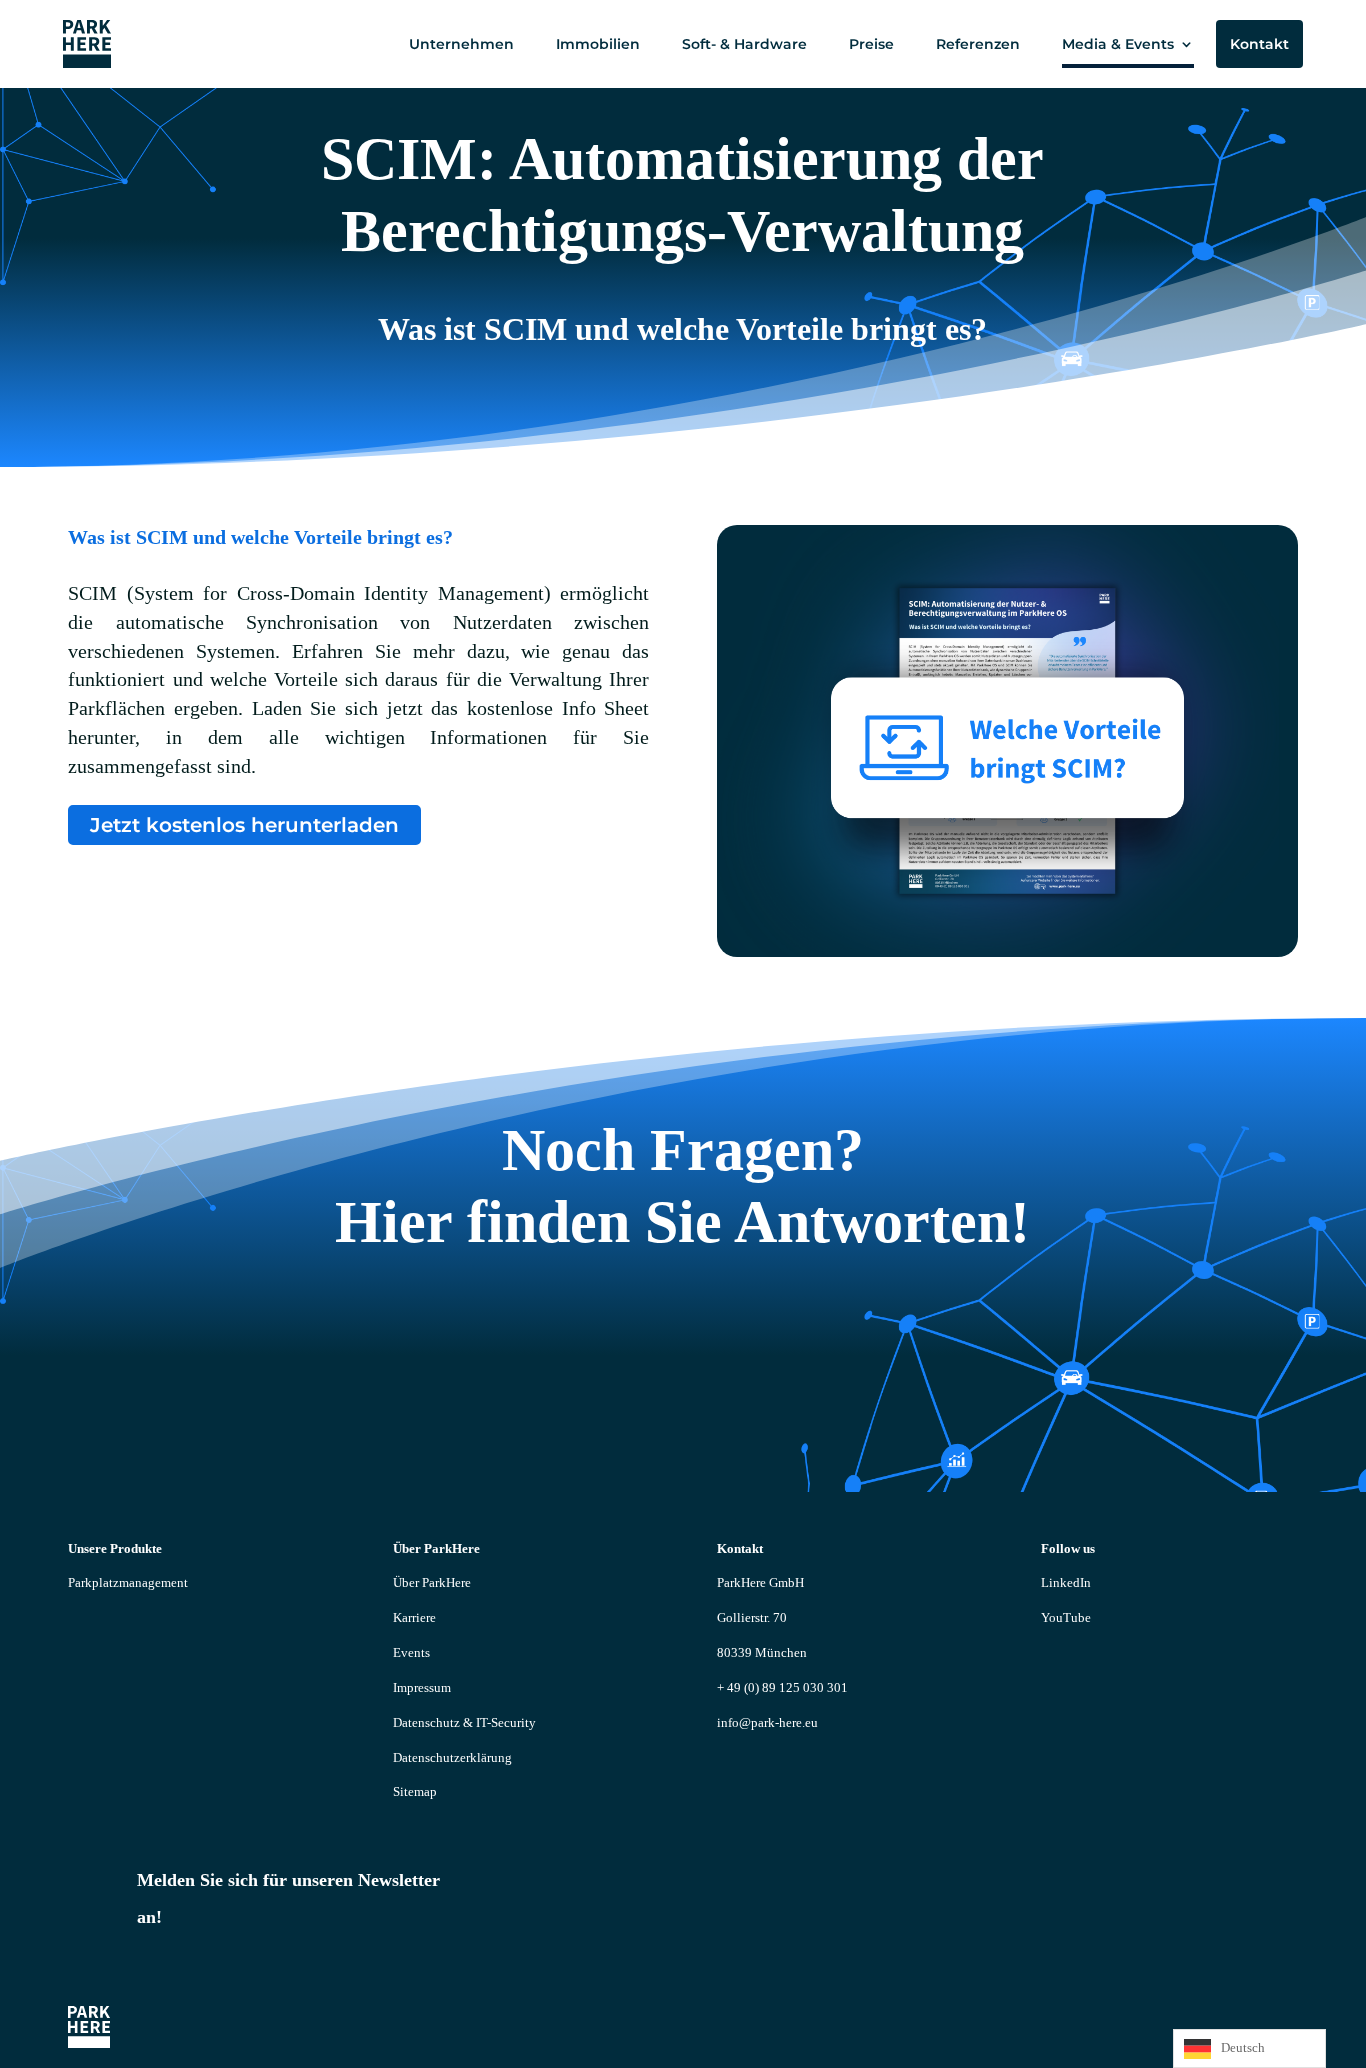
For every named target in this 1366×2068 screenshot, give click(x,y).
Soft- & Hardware (744, 44)
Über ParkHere (432, 1582)
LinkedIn (1066, 1582)
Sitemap (415, 1791)
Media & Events (1118, 44)
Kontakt (1259, 44)
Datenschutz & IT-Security (464, 1722)
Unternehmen (461, 44)
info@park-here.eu (767, 1722)
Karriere (414, 1617)
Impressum (422, 1687)
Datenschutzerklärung (452, 1757)
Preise (871, 44)
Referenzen (978, 44)
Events (411, 1652)
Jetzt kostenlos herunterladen (244, 825)
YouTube (1066, 1617)
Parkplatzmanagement (128, 1582)
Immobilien (598, 44)
